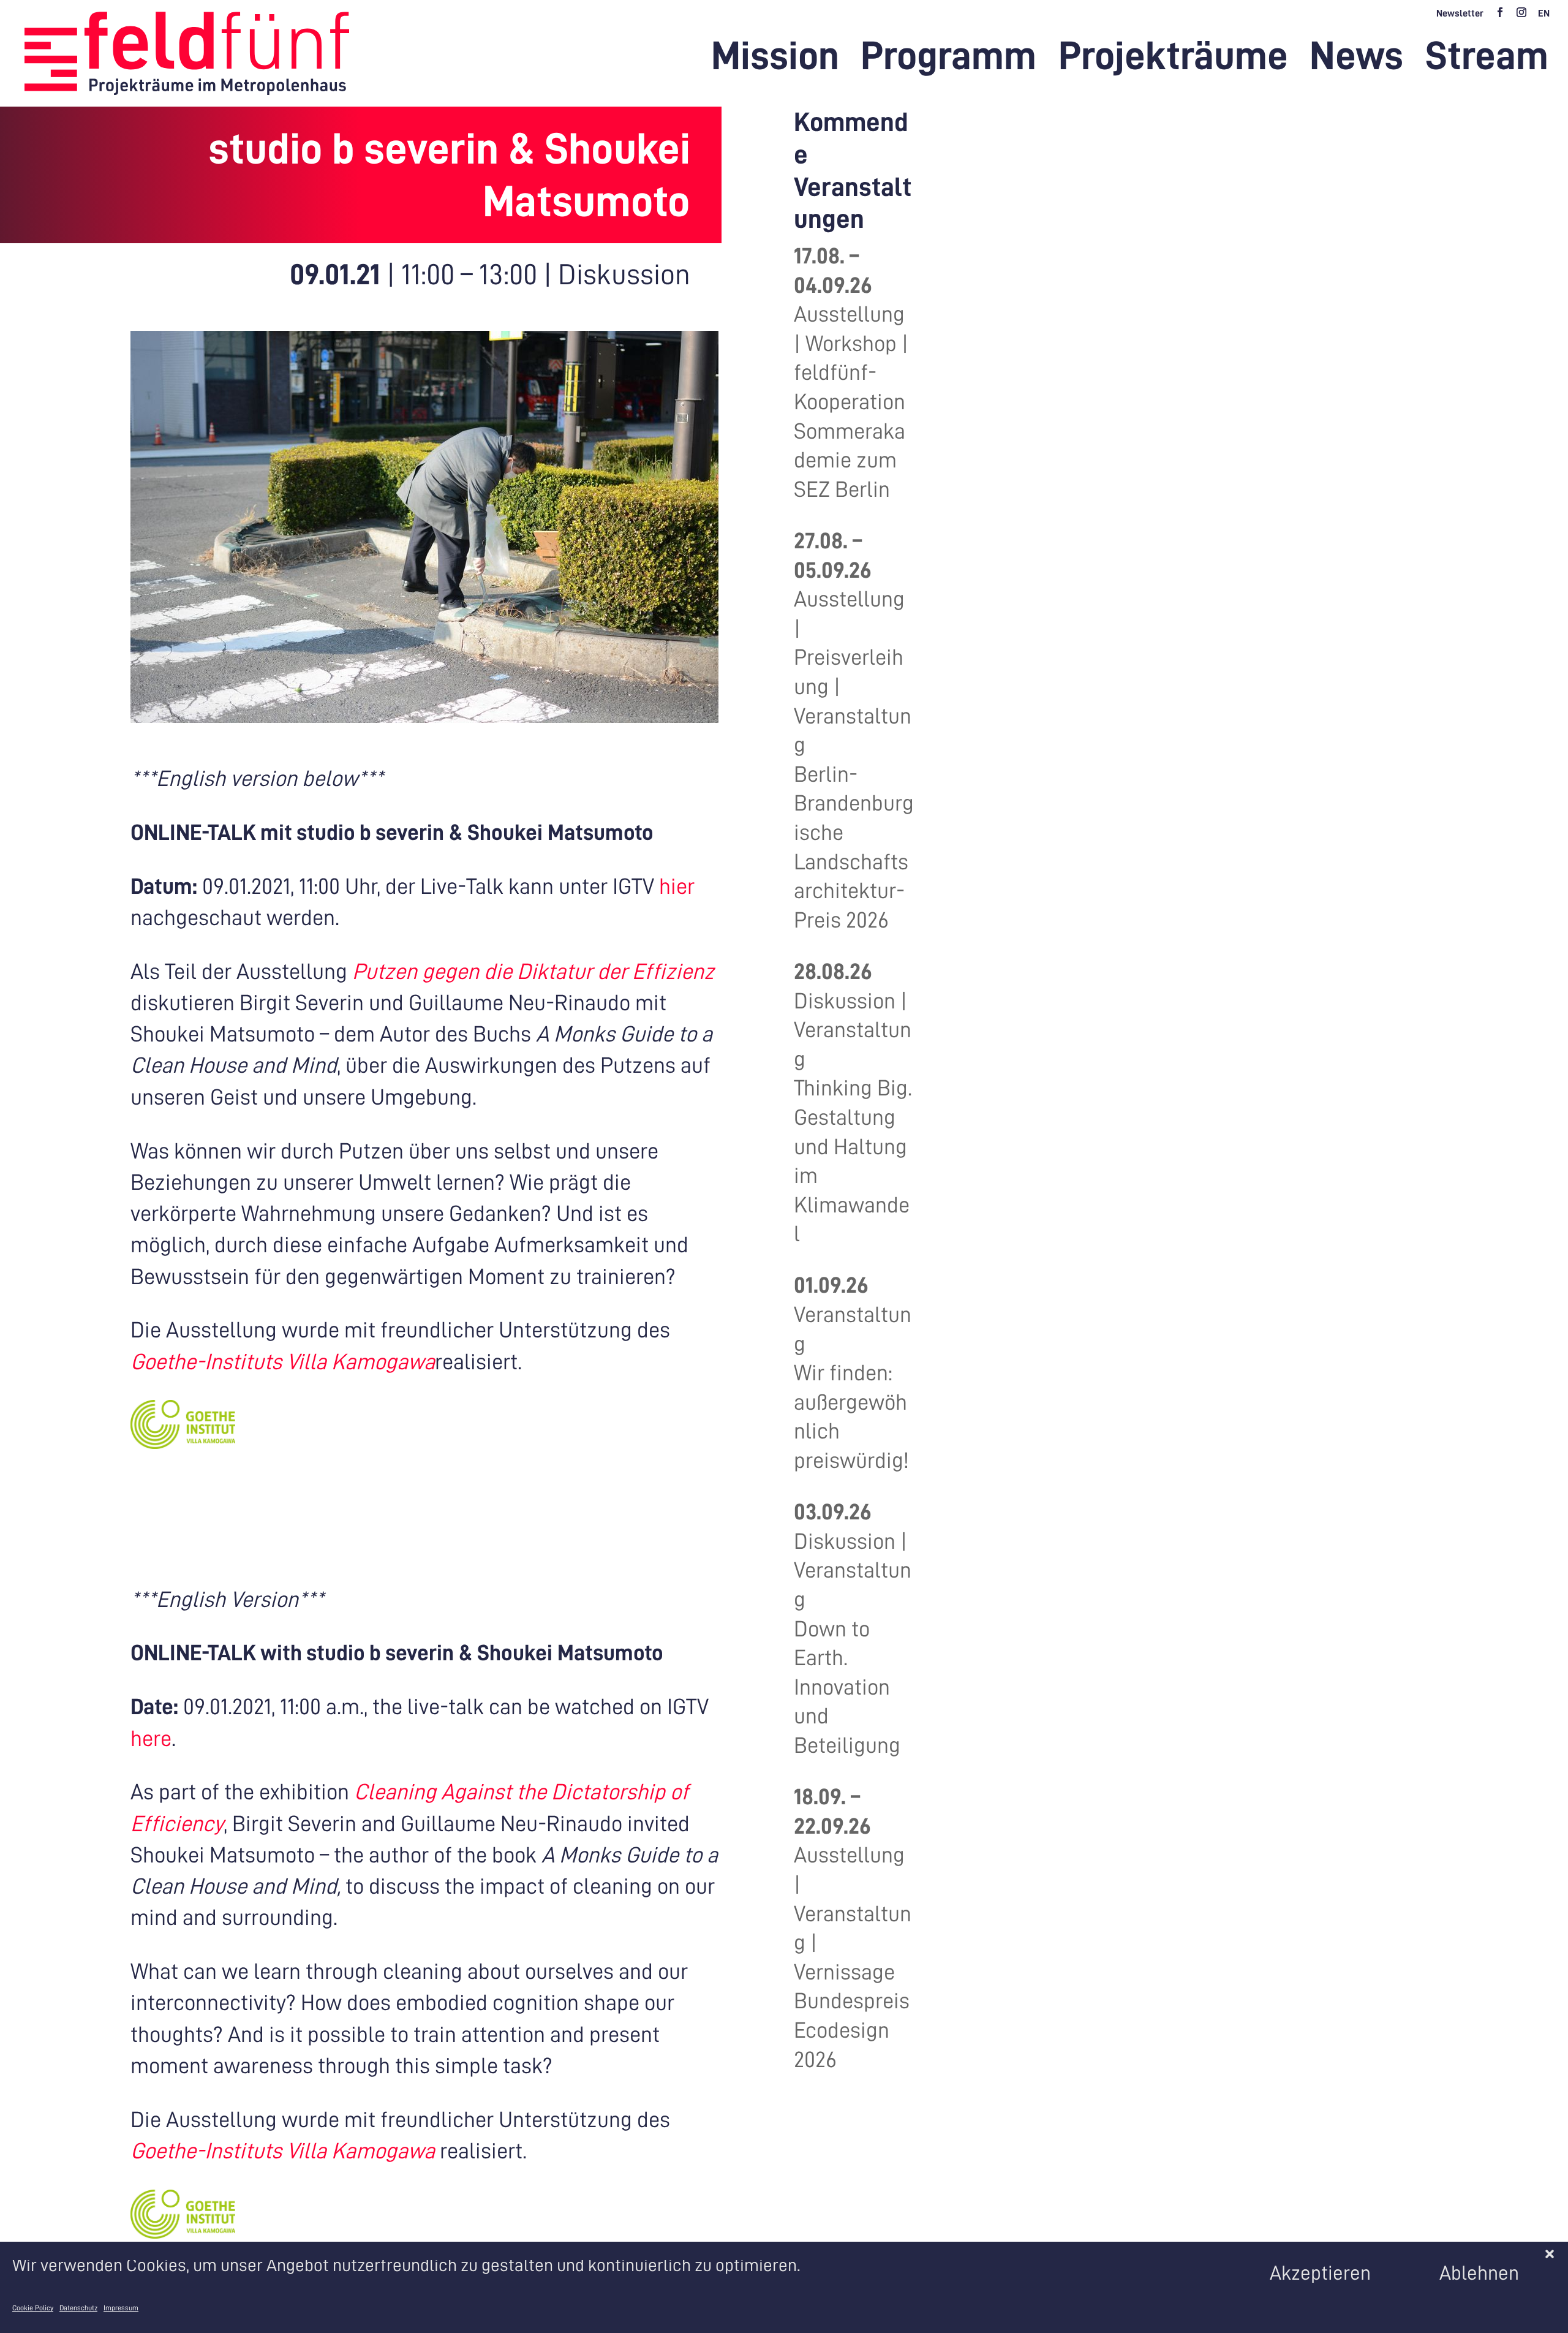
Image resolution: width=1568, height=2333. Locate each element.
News (1356, 61)
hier (677, 887)
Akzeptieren (1320, 2273)
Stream (1487, 61)
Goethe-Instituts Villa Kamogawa (283, 1362)
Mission (775, 61)
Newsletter (1460, 13)
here (151, 1739)
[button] (1550, 2254)
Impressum (121, 2308)
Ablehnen (1479, 2273)
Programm (948, 61)
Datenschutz (78, 2308)
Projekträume (1173, 61)
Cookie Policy (33, 2308)
